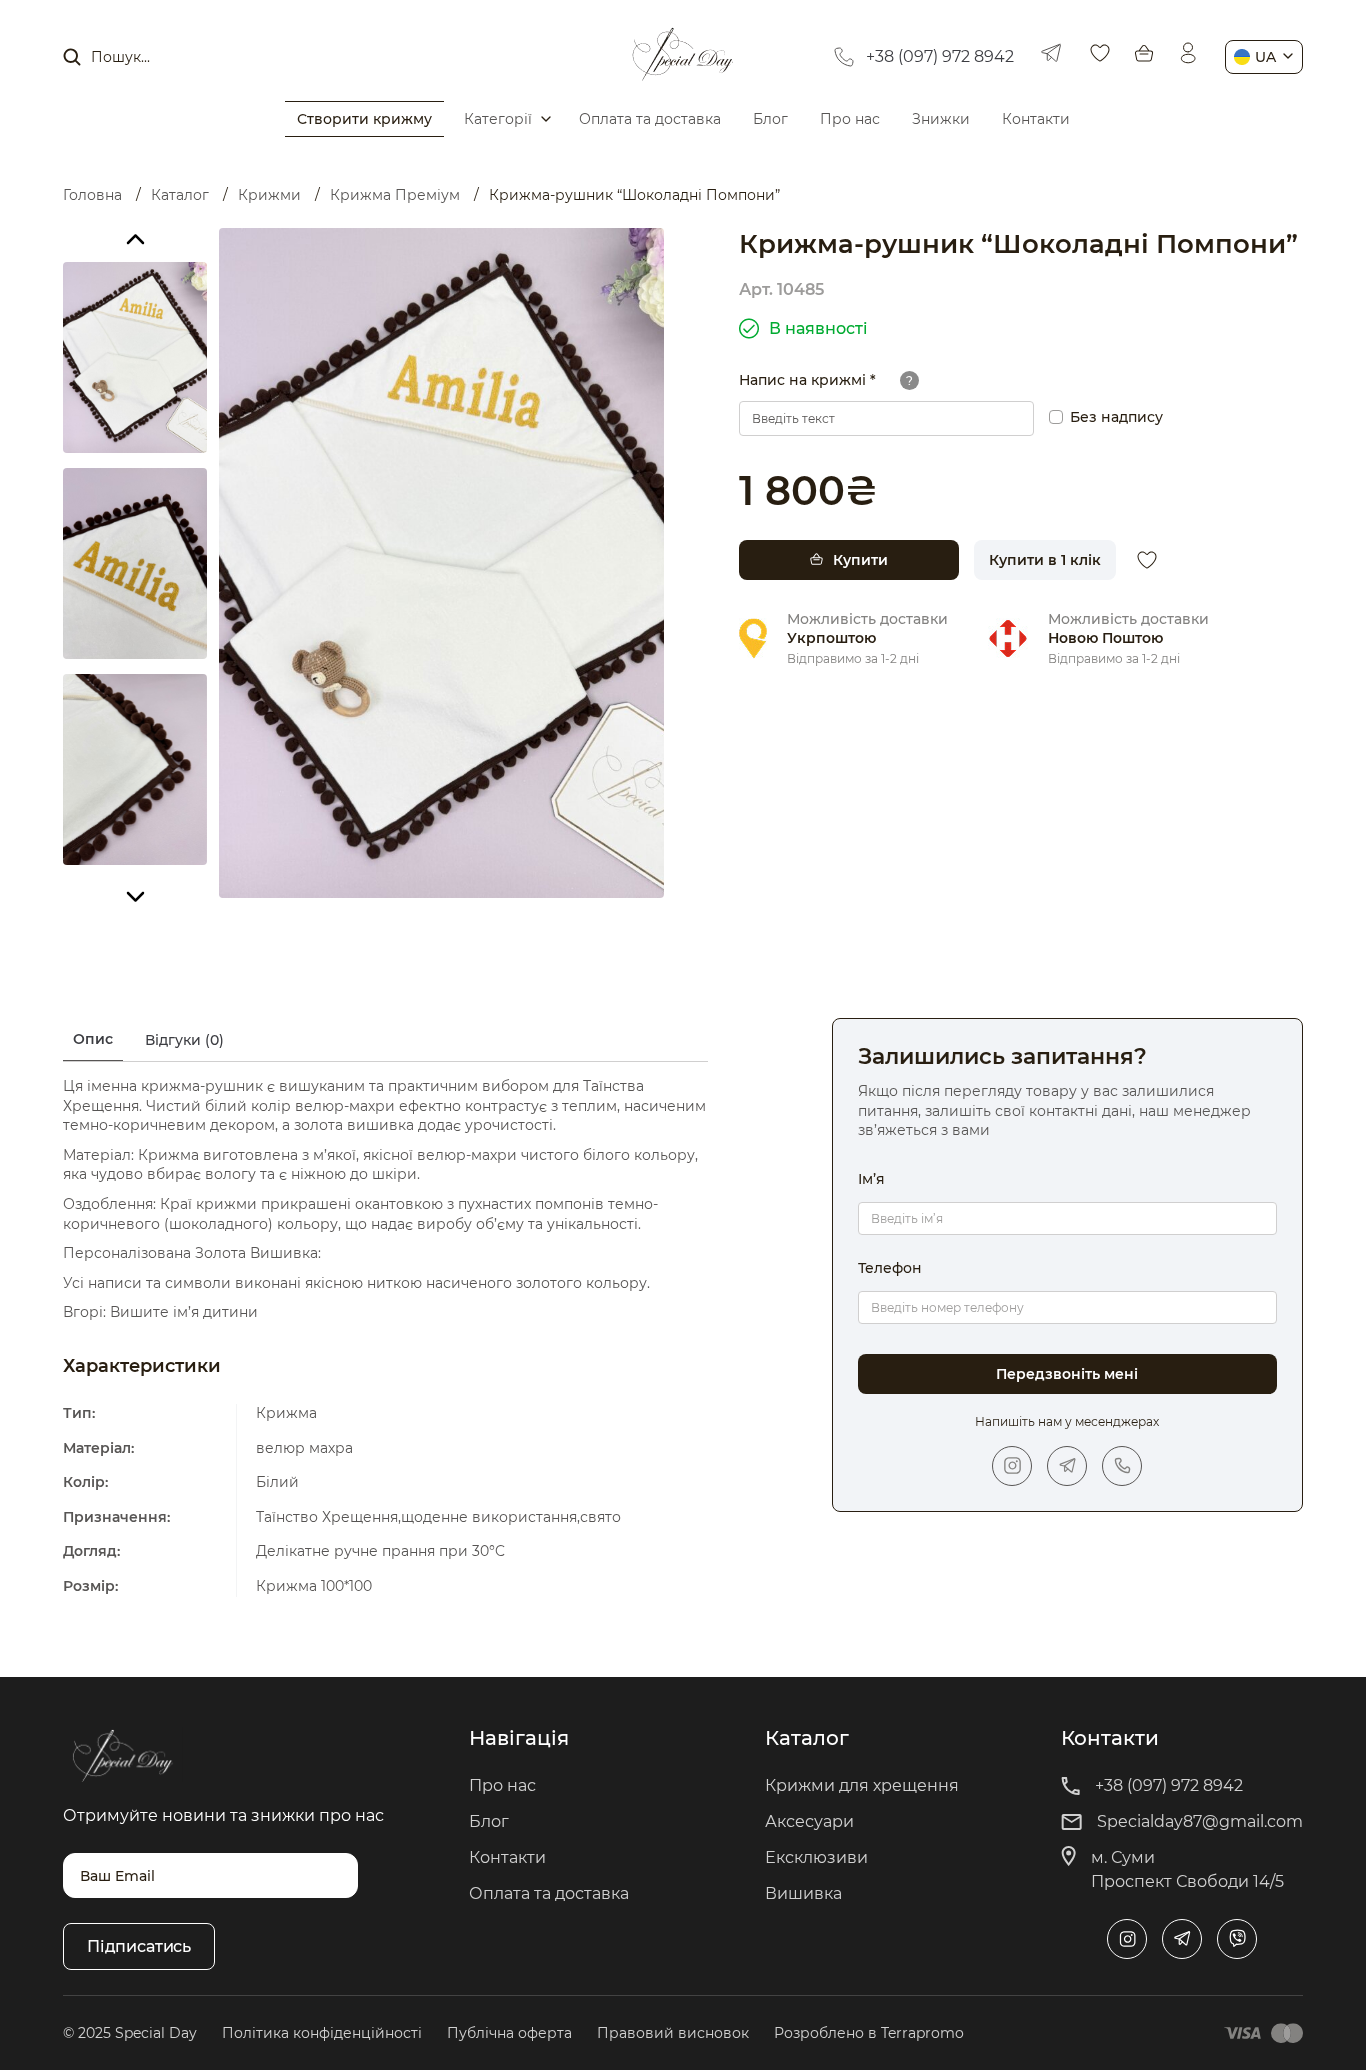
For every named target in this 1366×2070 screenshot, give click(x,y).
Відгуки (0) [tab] (184, 1040)
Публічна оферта (509, 2033)
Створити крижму (364, 119)
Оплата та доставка (650, 119)
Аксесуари (809, 1821)
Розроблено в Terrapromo (869, 2033)
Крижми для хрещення (862, 1785)
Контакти (1036, 119)
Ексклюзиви (816, 1857)
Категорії (498, 119)
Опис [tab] (93, 1039)
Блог (770, 119)
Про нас (850, 119)
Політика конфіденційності (322, 2033)
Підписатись (139, 1946)
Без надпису (1116, 417)
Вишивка (803, 1893)
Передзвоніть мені (1067, 1374)
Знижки (941, 119)
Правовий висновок (673, 2033)
